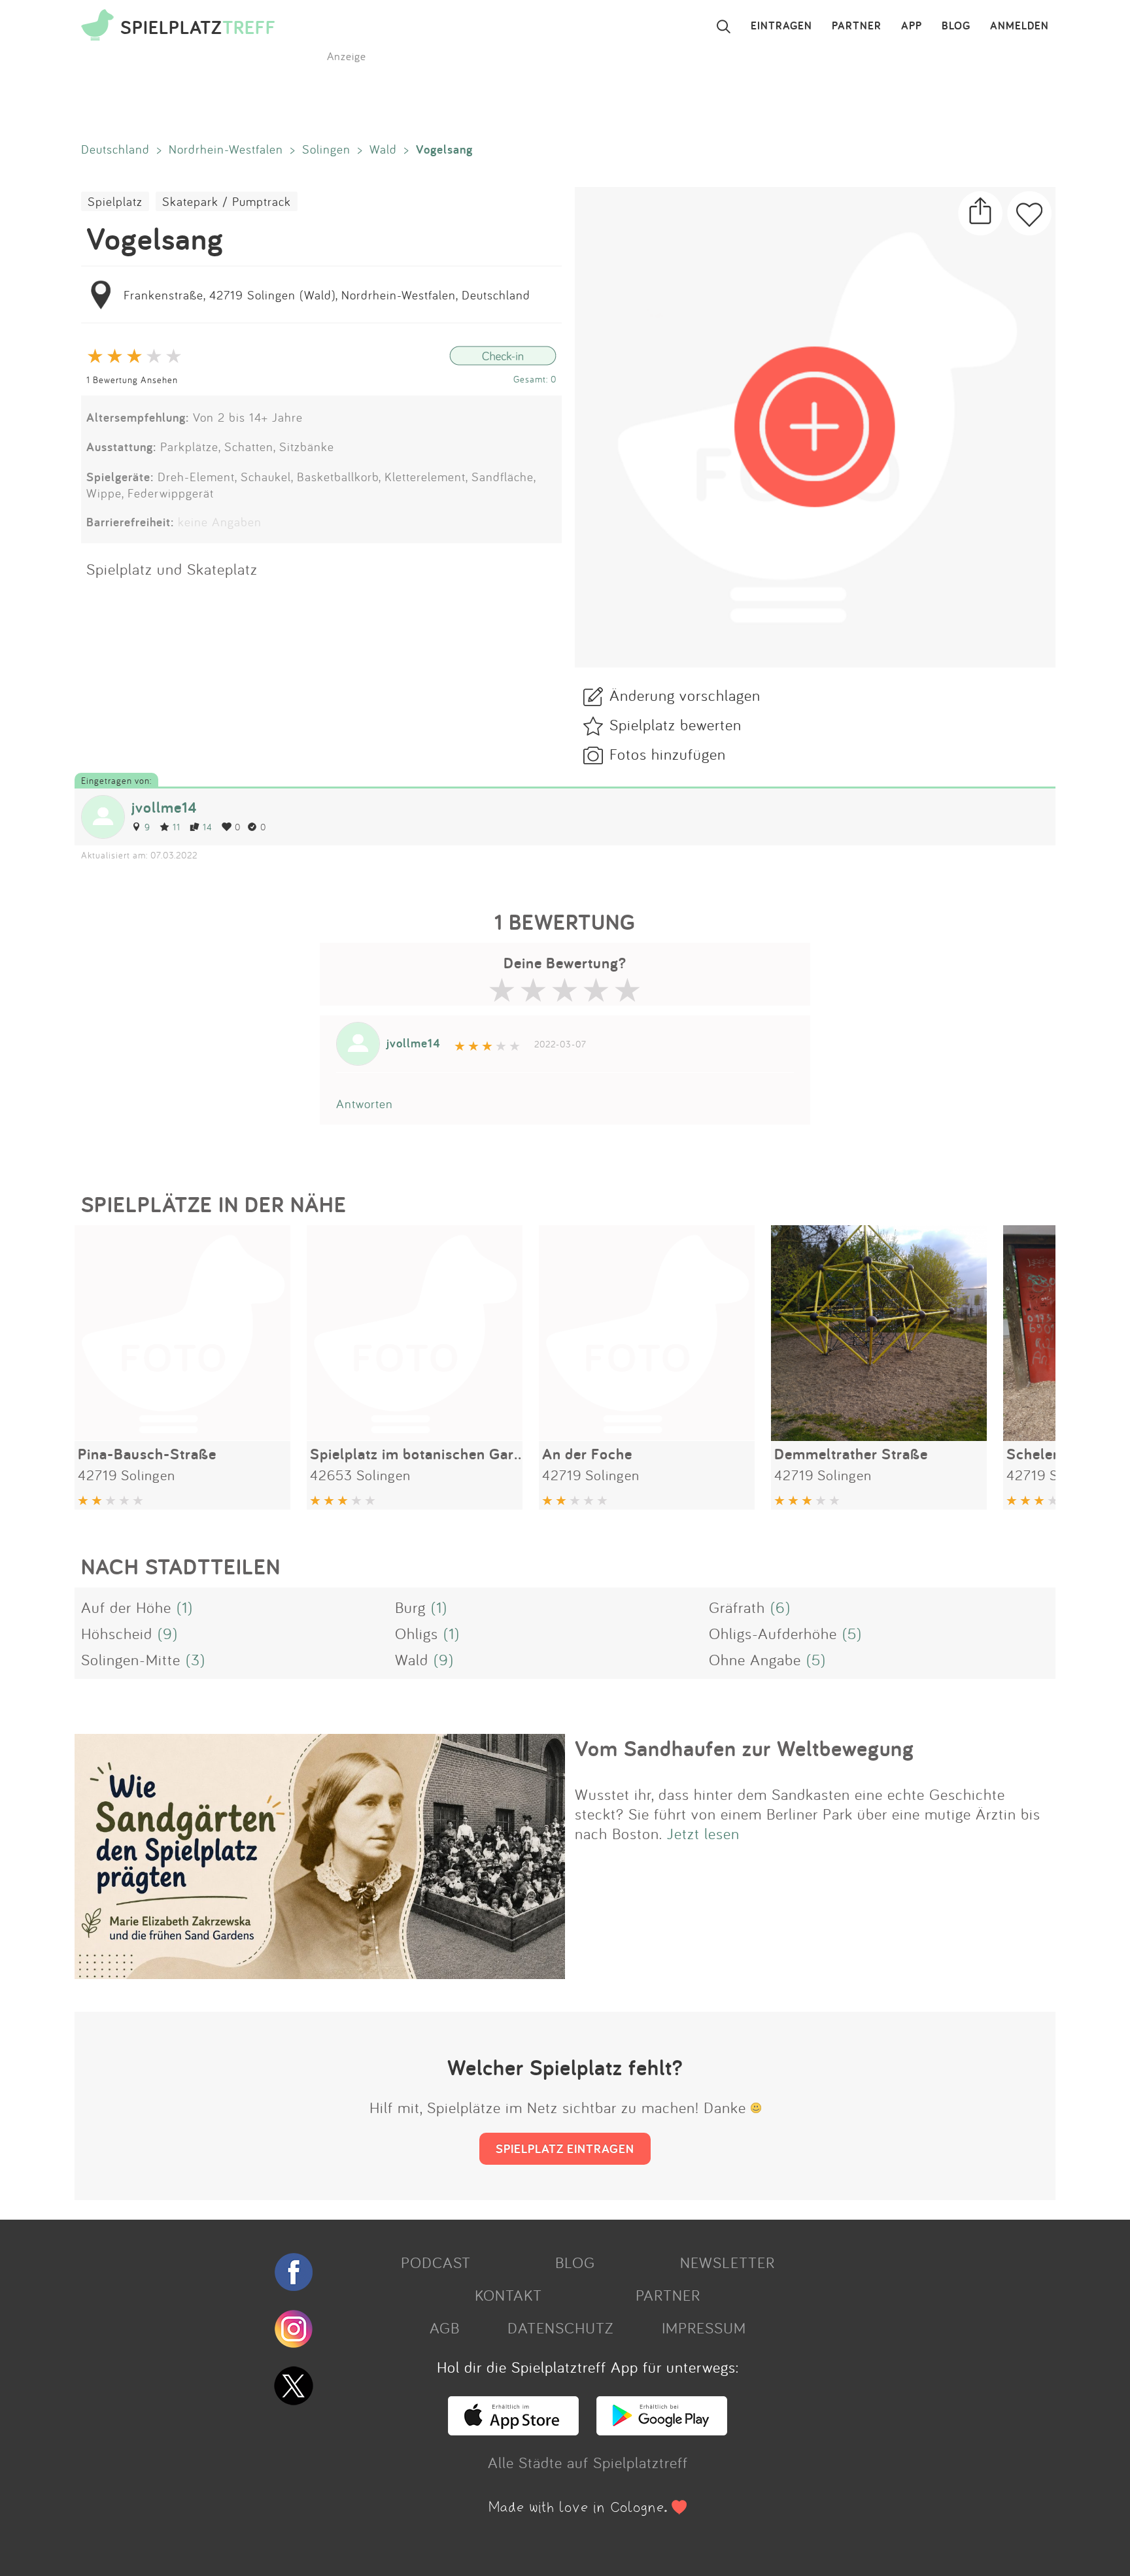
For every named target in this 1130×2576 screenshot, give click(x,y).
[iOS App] (513, 2430)
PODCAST (436, 2262)
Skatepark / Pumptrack (227, 201)
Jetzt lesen (703, 1833)
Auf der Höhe (126, 1607)
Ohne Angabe (755, 1659)
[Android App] (662, 2430)
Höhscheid (117, 1633)
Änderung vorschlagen (685, 695)
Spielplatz (115, 201)
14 (208, 827)
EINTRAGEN (781, 26)
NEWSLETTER (728, 2262)
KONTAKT (508, 2295)
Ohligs (417, 1633)
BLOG (956, 26)
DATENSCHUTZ (560, 2328)
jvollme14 (164, 807)
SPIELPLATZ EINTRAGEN (565, 2148)
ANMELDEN (1019, 26)
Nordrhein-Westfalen (226, 149)
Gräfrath (737, 1607)
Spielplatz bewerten (676, 724)
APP (912, 26)
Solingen (326, 149)
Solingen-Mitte (131, 1659)
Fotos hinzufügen (668, 754)
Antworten (365, 1104)
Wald (383, 149)
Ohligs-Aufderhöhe (773, 1633)
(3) (196, 1659)
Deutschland (115, 149)
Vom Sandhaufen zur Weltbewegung (745, 1748)
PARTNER (857, 26)
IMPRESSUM (704, 2328)
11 (177, 827)
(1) (185, 1607)
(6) (780, 1607)
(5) (852, 1633)
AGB (445, 2328)
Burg (410, 1607)
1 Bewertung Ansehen (132, 380)
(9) (168, 1633)
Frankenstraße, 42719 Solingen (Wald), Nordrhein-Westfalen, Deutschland (327, 295)
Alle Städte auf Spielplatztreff (588, 2462)
